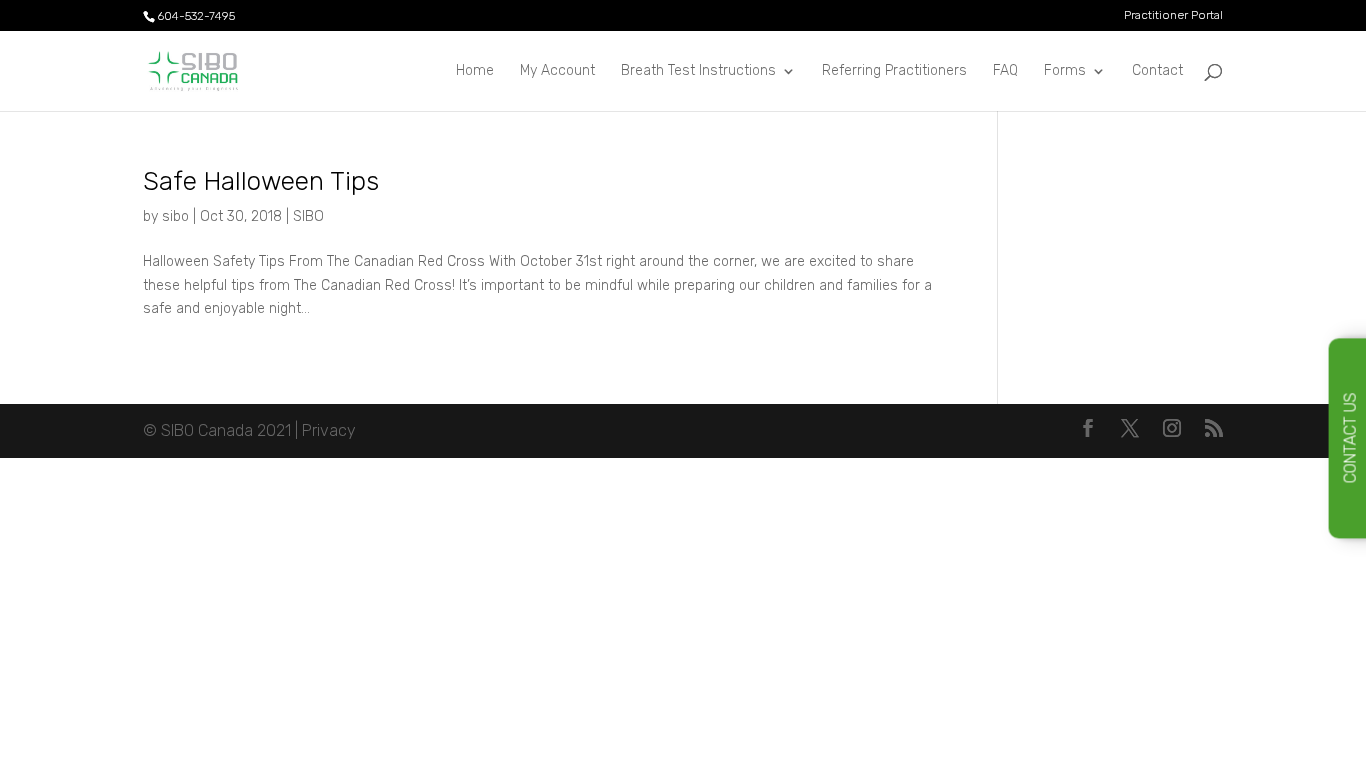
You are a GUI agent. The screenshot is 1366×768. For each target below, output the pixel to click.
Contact (1157, 71)
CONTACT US (1350, 438)
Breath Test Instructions (698, 71)
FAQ (1005, 71)
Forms (1065, 71)
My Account (557, 71)
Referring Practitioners (894, 71)
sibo (175, 216)
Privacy (329, 430)
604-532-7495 (196, 16)
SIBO (308, 216)
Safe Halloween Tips (261, 181)
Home (475, 71)
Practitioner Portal (1173, 15)
